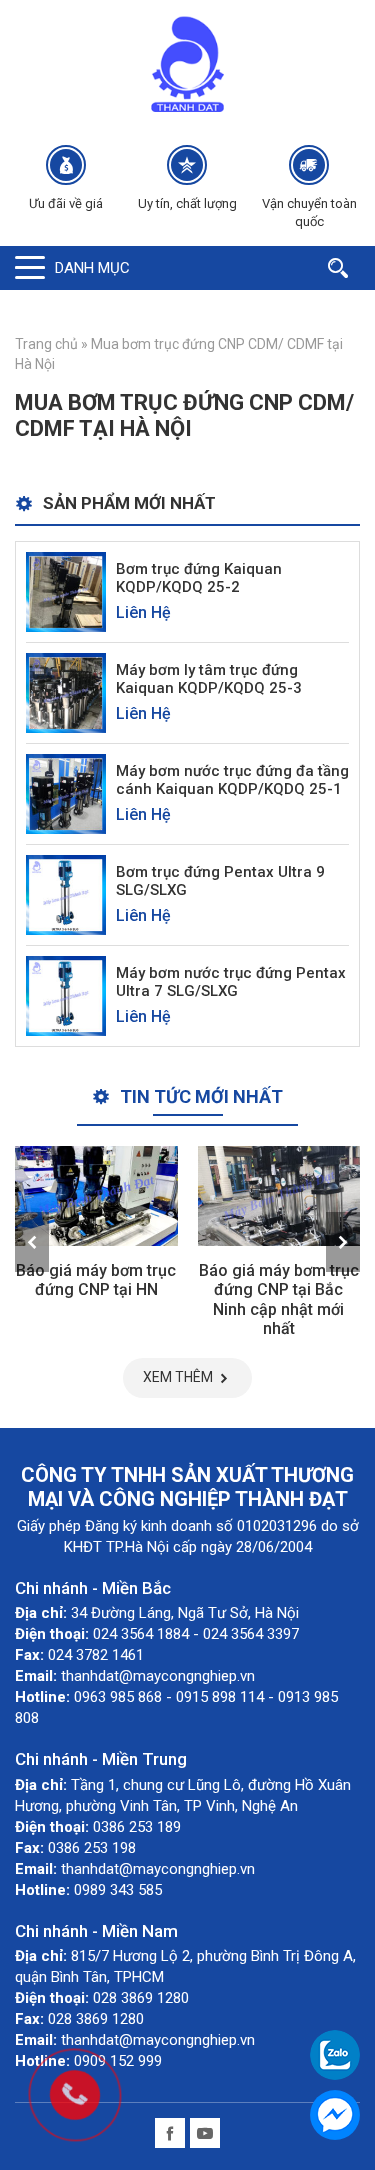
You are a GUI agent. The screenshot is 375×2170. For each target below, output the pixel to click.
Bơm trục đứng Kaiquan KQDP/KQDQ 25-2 (199, 578)
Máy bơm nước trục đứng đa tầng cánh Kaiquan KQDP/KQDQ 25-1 (232, 780)
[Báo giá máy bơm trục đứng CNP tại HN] (96, 1196)
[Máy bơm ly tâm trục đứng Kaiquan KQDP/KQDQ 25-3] (66, 691)
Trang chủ (46, 344)
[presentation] (32, 1242)
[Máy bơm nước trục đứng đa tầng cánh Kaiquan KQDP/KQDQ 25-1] (66, 792)
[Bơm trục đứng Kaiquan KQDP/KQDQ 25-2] (66, 590)
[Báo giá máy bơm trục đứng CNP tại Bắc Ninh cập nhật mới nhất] (279, 1196)
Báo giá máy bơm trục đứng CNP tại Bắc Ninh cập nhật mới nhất (279, 1299)
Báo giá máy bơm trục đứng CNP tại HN (96, 1280)
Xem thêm (178, 1377)
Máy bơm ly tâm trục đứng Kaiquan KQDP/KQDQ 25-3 (209, 679)
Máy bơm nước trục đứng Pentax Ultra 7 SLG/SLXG (231, 982)
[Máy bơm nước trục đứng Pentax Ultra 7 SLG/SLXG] (66, 994)
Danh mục (92, 268)
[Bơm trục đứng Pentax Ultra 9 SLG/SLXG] (66, 893)
